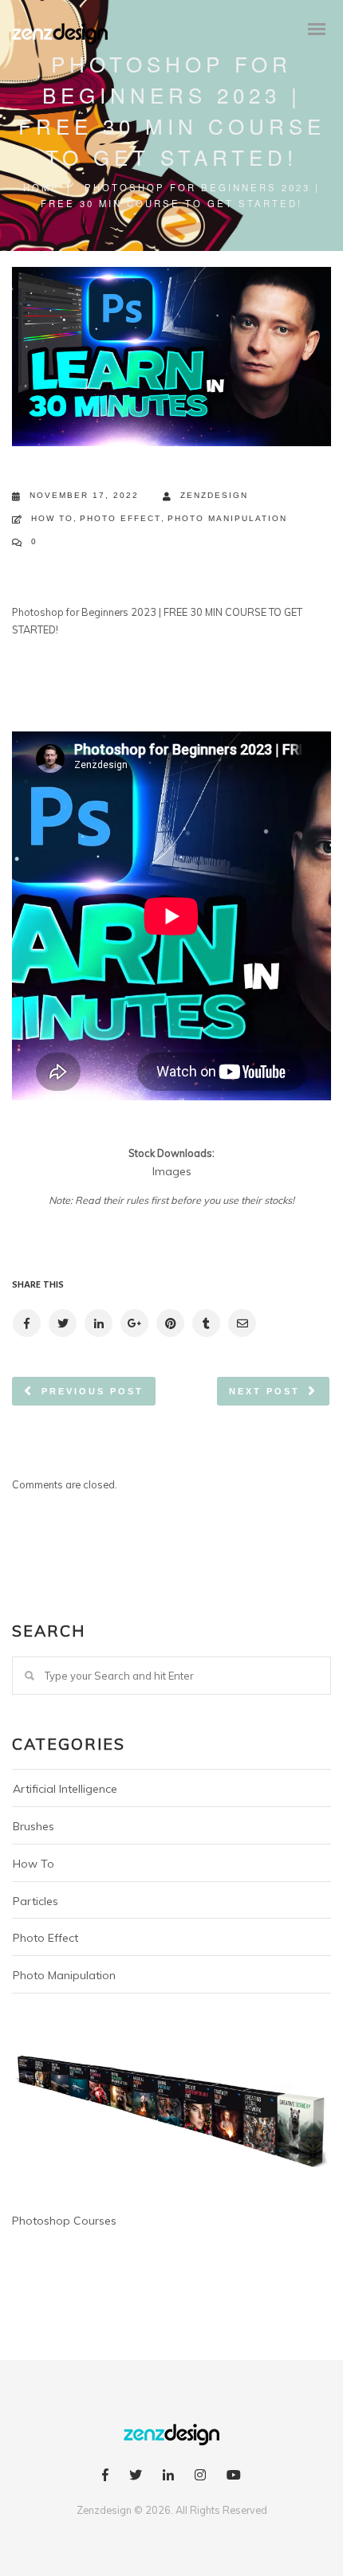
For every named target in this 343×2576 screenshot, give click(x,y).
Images (172, 1171)
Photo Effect (120, 518)
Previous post (93, 1391)
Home (41, 187)
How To (52, 518)
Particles (35, 1901)
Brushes (34, 1826)
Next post (264, 1391)
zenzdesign (214, 495)
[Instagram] (200, 2477)
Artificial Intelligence (65, 1789)
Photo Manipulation (227, 518)
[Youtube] (234, 2477)
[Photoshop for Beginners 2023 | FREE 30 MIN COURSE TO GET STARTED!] (26, 1323)
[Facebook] (105, 2477)
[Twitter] (136, 2477)
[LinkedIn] (168, 2477)
